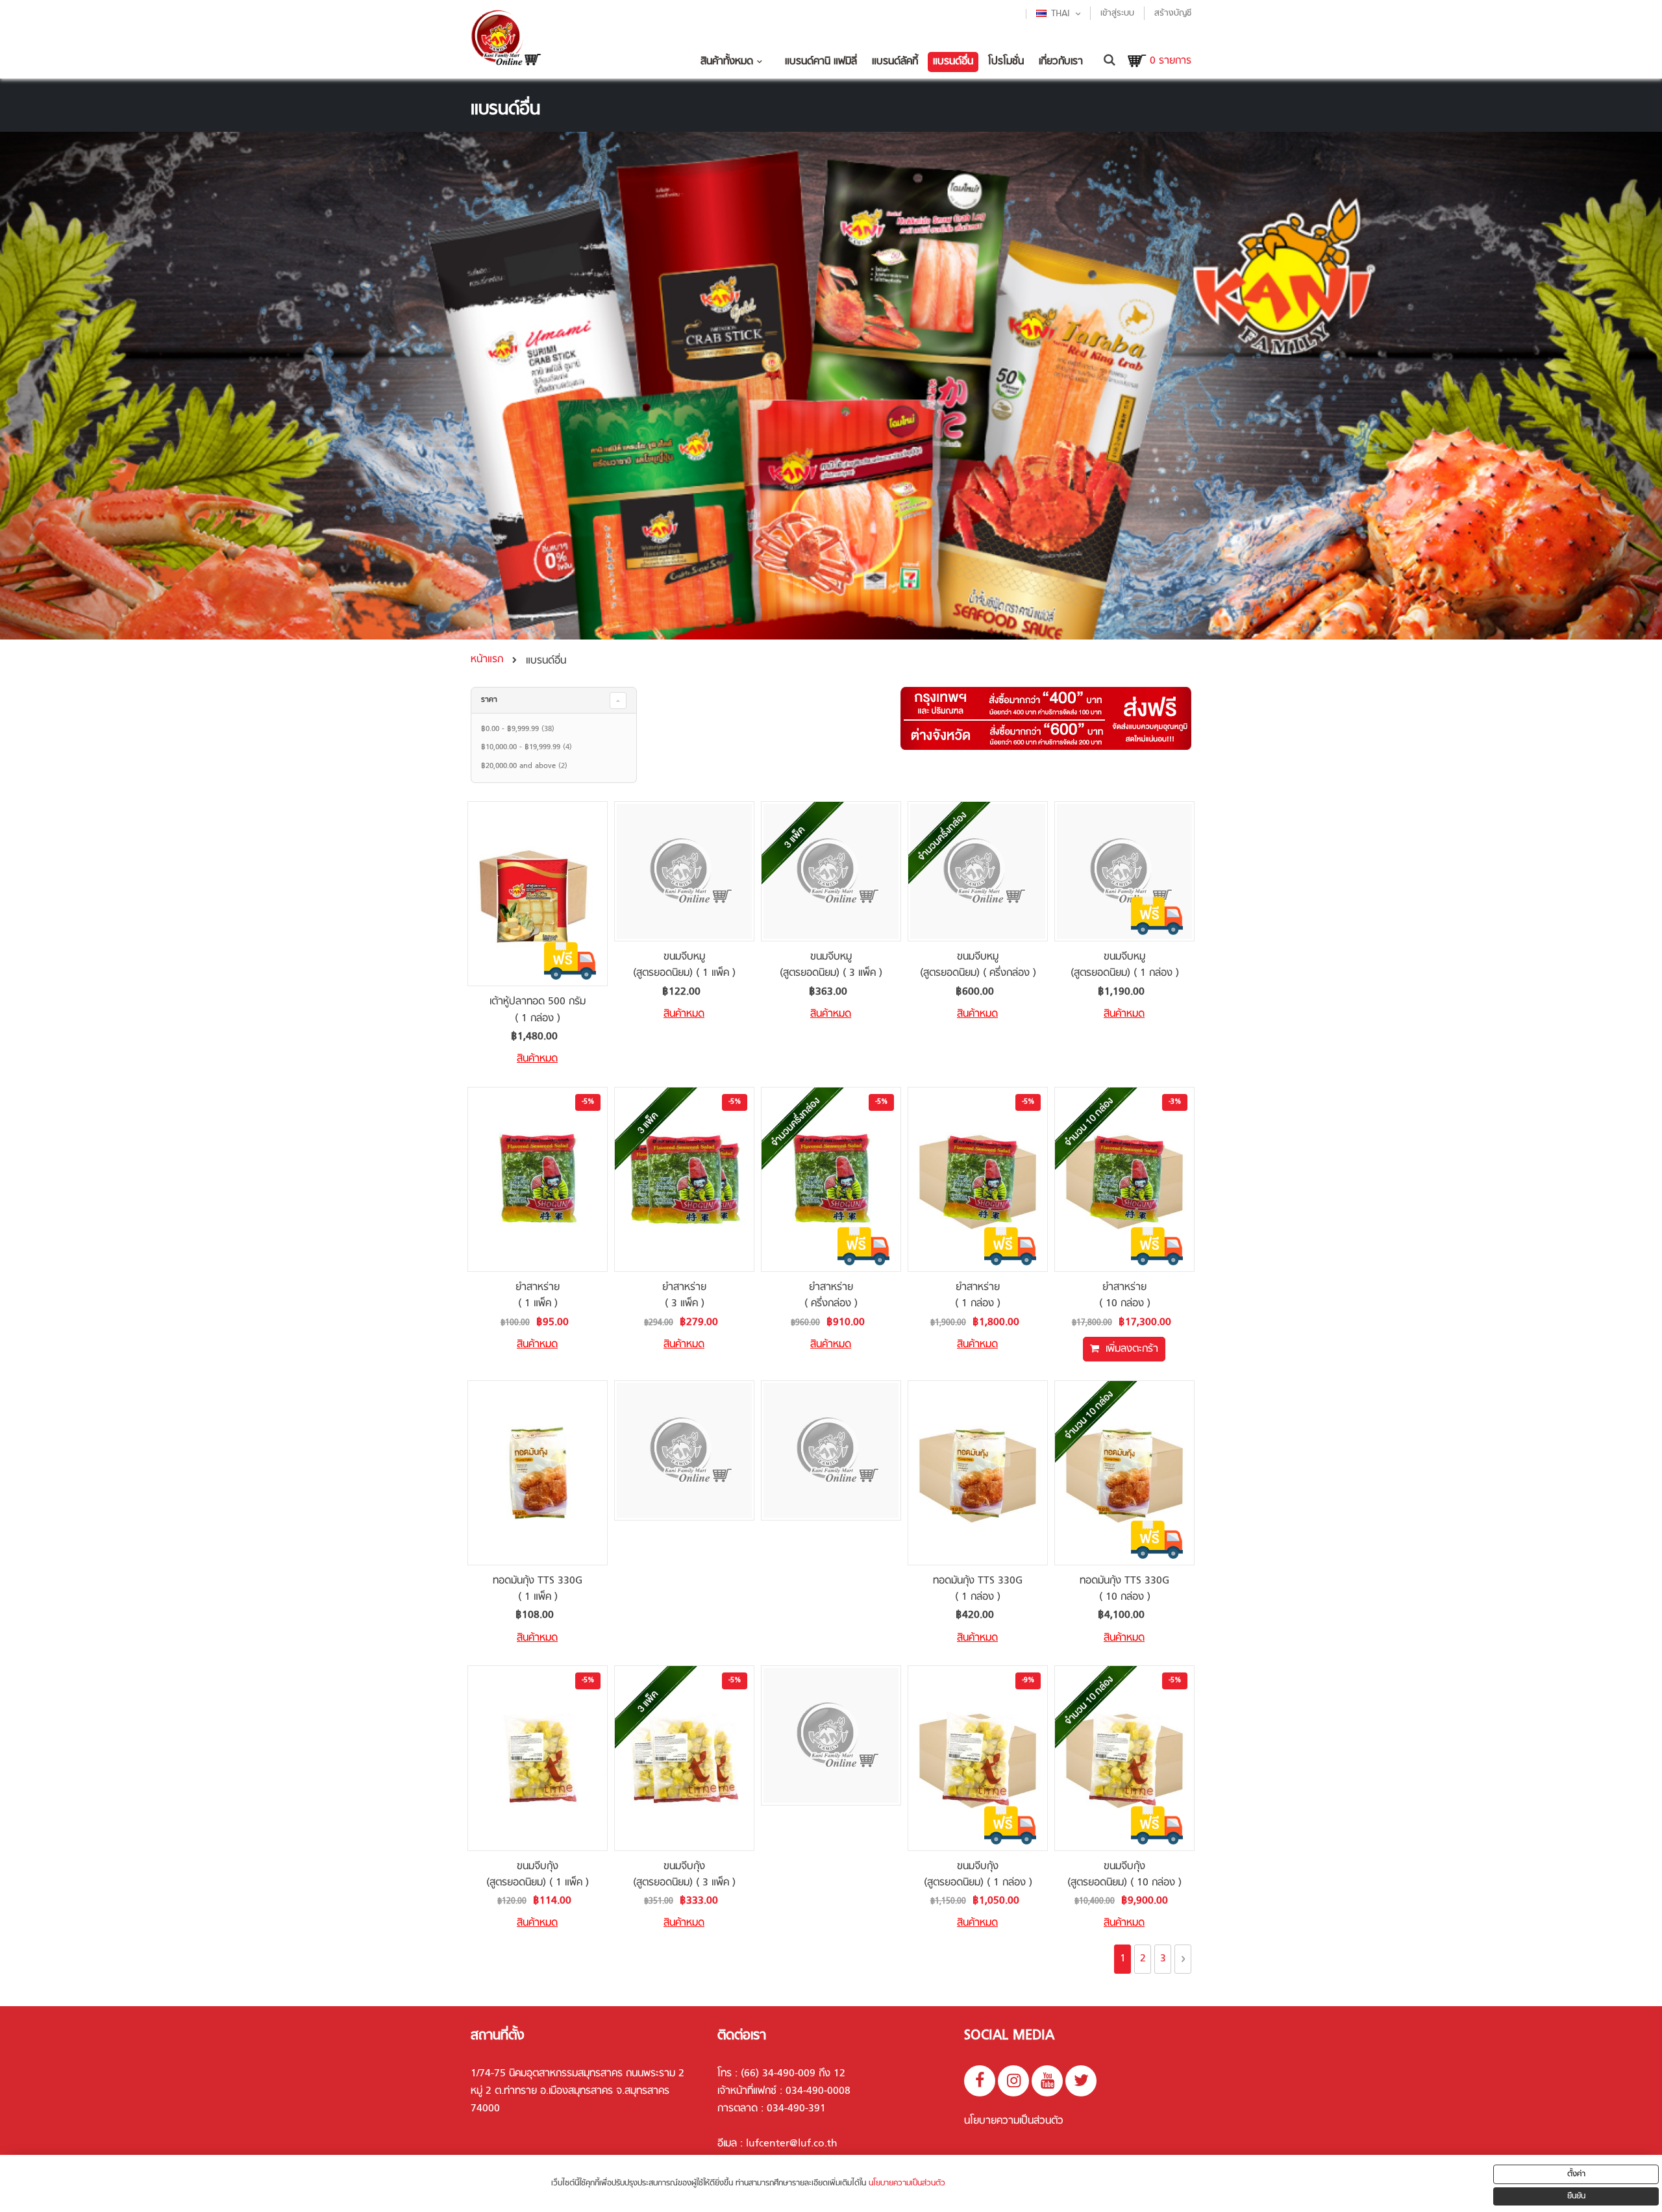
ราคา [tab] (489, 700)
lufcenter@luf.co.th (792, 2144)
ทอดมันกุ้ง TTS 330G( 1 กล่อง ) (978, 1589)
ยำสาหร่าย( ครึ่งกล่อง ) (831, 1296)
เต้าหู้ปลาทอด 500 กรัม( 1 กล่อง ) (538, 1010)
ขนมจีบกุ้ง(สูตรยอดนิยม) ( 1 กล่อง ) (978, 1875)
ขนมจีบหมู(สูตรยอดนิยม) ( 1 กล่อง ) (1125, 965)
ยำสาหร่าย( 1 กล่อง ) (978, 1296)
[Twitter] (1013, 2081)
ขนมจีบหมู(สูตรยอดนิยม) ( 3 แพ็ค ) (831, 965)
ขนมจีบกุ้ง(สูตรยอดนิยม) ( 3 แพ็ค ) (684, 1875)
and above (526, 766)
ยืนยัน (1576, 2196)
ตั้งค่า (1576, 2174)
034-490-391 (796, 2109)
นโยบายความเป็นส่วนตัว (1014, 2121)
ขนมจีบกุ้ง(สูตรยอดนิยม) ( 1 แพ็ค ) (538, 1875)
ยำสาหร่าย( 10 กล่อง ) (1125, 1296)
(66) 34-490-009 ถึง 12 (793, 2074)
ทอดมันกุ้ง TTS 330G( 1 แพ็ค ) (538, 1589)
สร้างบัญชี (1173, 13)
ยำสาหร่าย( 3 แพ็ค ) (684, 1296)
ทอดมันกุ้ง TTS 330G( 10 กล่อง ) (1124, 1589)
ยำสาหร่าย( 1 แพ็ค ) (538, 1296)
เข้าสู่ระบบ (1117, 13)
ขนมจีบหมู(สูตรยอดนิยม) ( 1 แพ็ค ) (684, 965)
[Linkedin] (1081, 2081)
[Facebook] (980, 2081)
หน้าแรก (487, 660)
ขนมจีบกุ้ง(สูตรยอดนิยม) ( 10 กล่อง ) (1124, 1875)
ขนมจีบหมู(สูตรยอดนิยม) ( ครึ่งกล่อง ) (978, 965)
